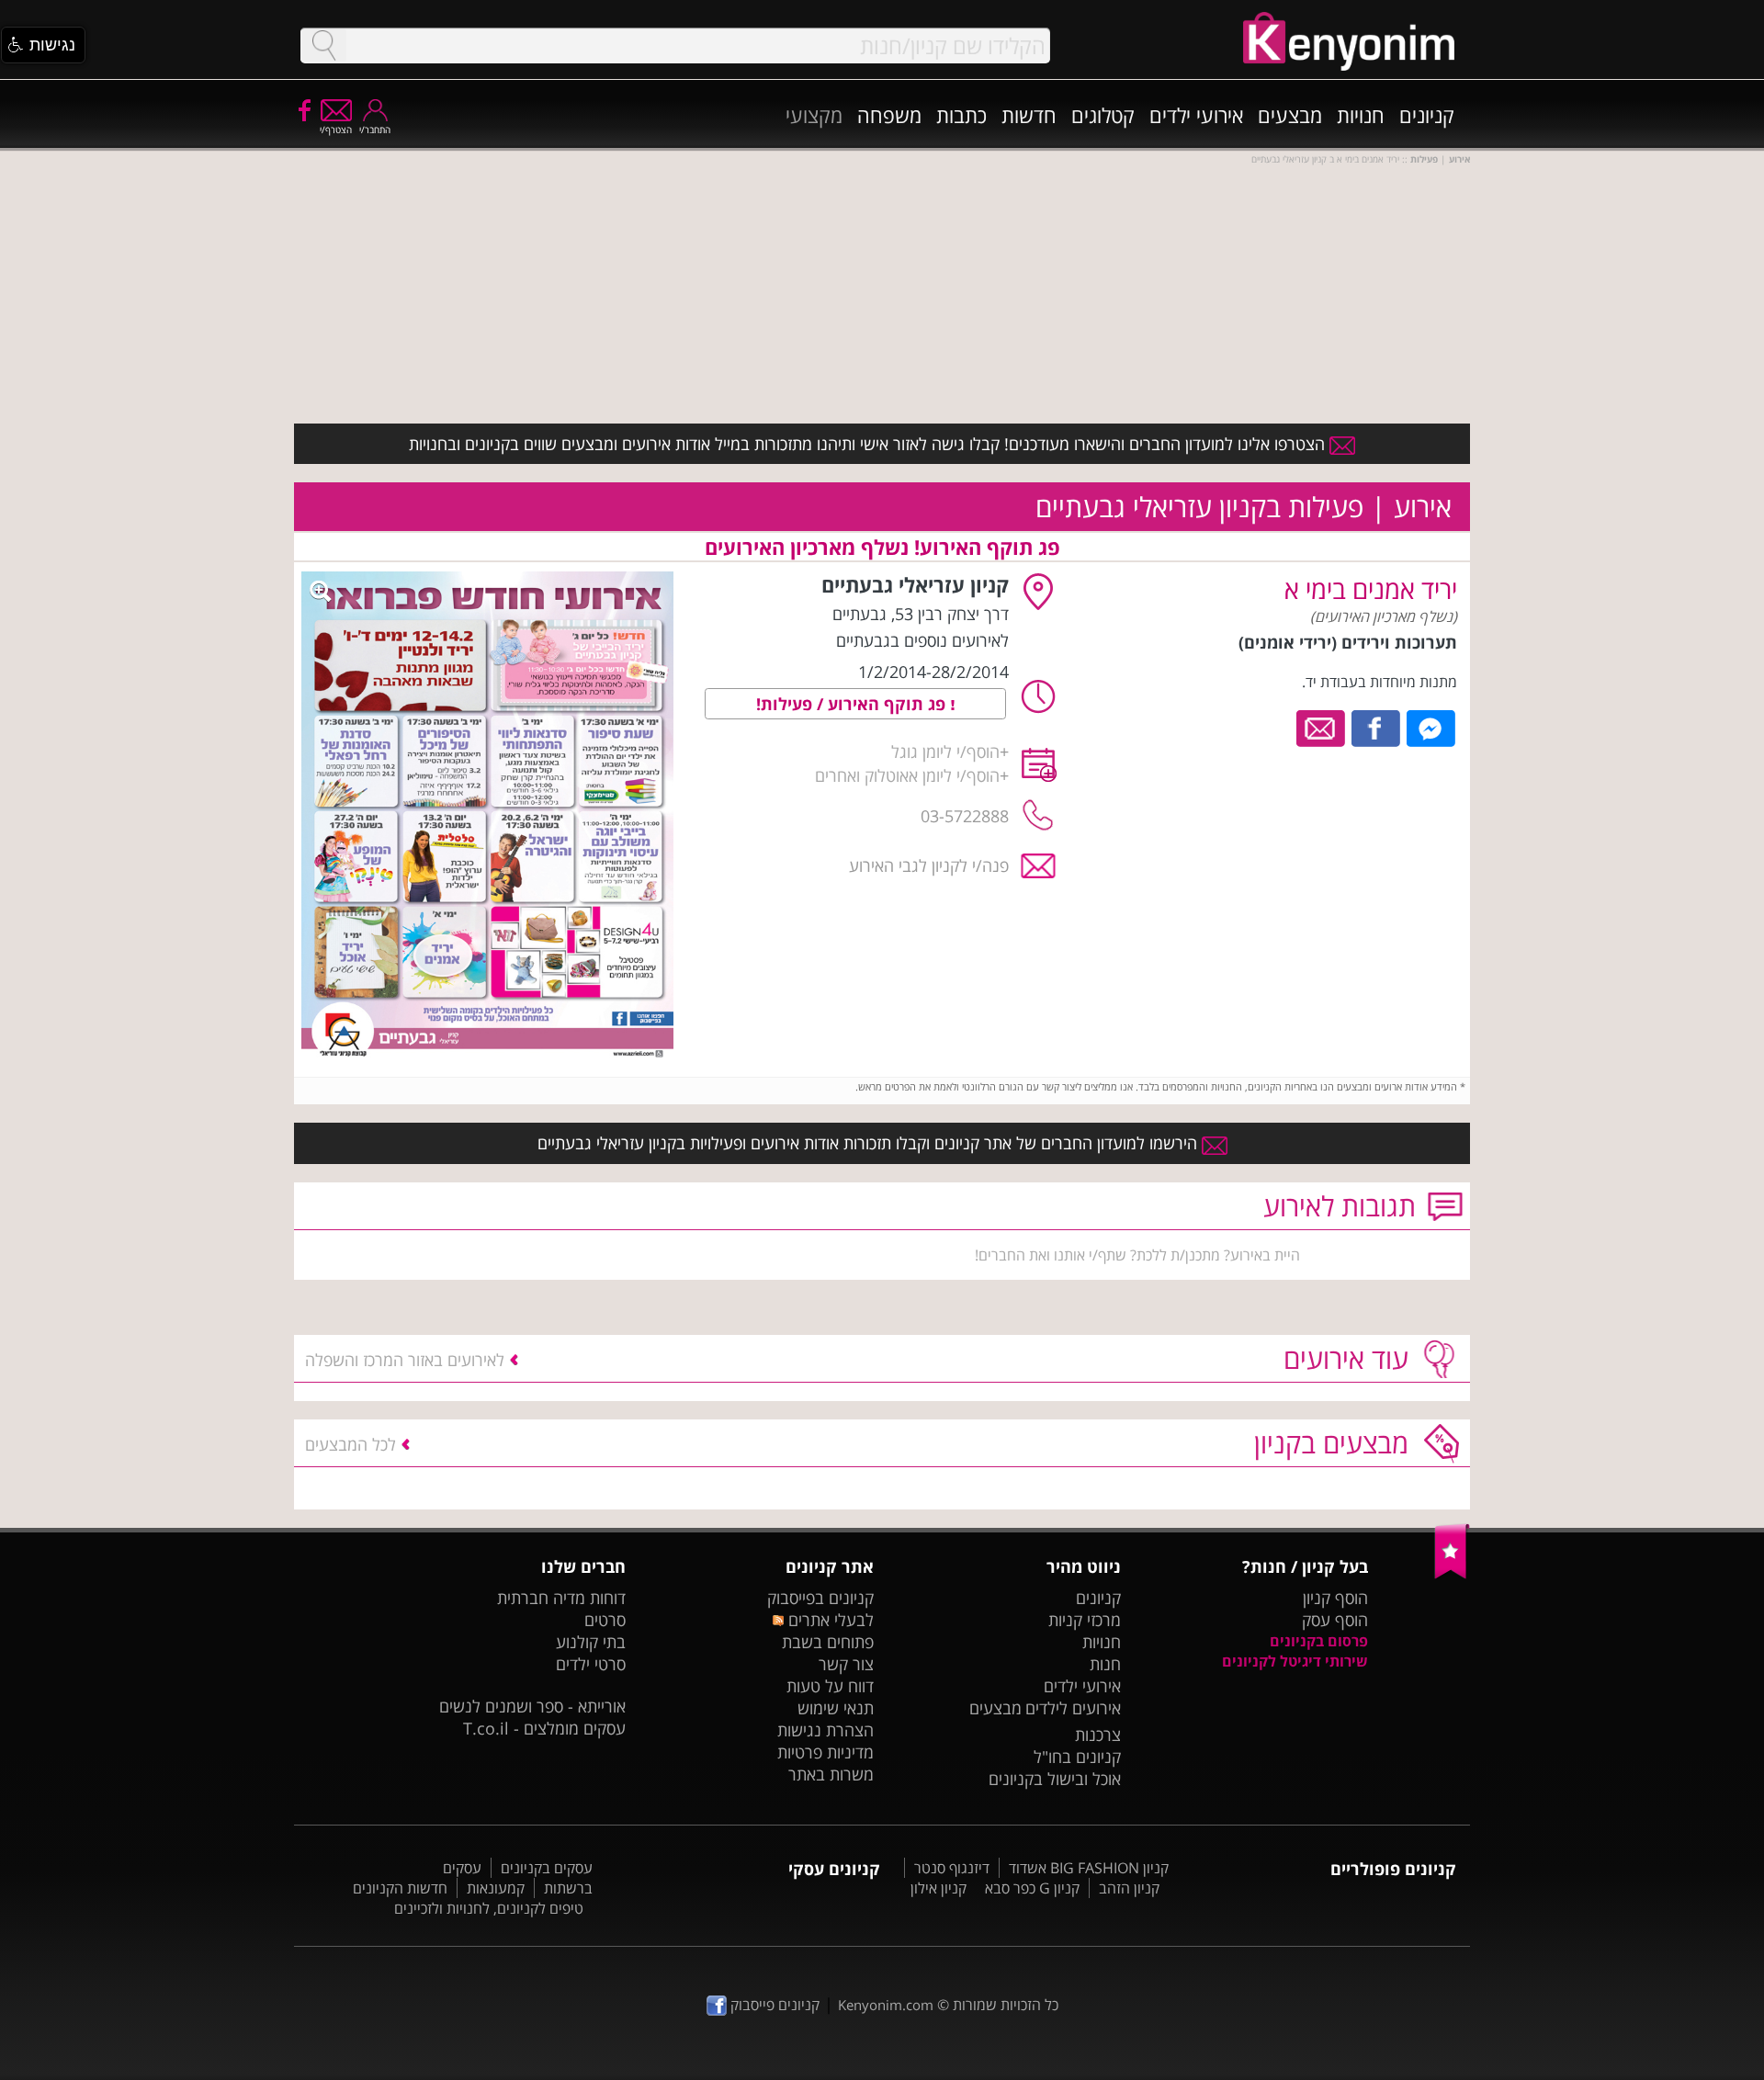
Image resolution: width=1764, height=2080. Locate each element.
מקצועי (814, 115)
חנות (1105, 1664)
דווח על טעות (830, 1686)
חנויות (1361, 115)
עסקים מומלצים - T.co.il (544, 1728)
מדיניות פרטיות (825, 1752)
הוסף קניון (1335, 1598)
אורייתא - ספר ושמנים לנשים (532, 1706)
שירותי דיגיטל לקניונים (1295, 1661)
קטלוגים (1103, 115)
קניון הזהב (1129, 1888)
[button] (43, 45)
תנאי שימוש (836, 1708)
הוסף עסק (1335, 1620)
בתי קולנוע (591, 1642)
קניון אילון (939, 1888)
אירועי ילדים (1196, 115)
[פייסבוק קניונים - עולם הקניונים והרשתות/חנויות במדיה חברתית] (303, 109)
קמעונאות (496, 1888)
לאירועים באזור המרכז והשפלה (405, 1360)
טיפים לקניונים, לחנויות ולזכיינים (489, 1908)
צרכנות (1098, 1735)
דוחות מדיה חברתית (561, 1598)
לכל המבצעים (351, 1444)
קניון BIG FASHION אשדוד (1089, 1868)
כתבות (961, 115)
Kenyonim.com (886, 2005)
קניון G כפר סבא (1032, 1888)
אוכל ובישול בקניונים (1055, 1779)
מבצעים (1290, 115)
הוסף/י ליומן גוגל (945, 752)
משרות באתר (831, 1774)
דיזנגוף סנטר (952, 1868)
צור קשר (846, 1664)
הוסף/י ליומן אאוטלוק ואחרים (907, 775)
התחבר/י (375, 130)
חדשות (1029, 115)
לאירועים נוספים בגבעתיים (922, 640)
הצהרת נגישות (825, 1730)
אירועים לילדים (1073, 1708)
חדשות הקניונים (400, 1888)
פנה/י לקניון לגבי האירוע (929, 865)
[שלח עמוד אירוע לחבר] (1322, 727)
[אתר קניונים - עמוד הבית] (1452, 1575)
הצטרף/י (336, 130)
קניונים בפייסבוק (820, 1598)
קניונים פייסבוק (773, 2005)
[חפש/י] (323, 45)
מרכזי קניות (1085, 1620)
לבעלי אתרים (828, 1620)
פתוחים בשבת (828, 1642)
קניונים (1427, 115)
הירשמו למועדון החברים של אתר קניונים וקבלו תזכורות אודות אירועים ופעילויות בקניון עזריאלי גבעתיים (870, 1143)
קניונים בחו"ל (1077, 1757)
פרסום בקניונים (1319, 1641)
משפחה (889, 115)
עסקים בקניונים (547, 1868)
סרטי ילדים (591, 1664)
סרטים (605, 1620)
